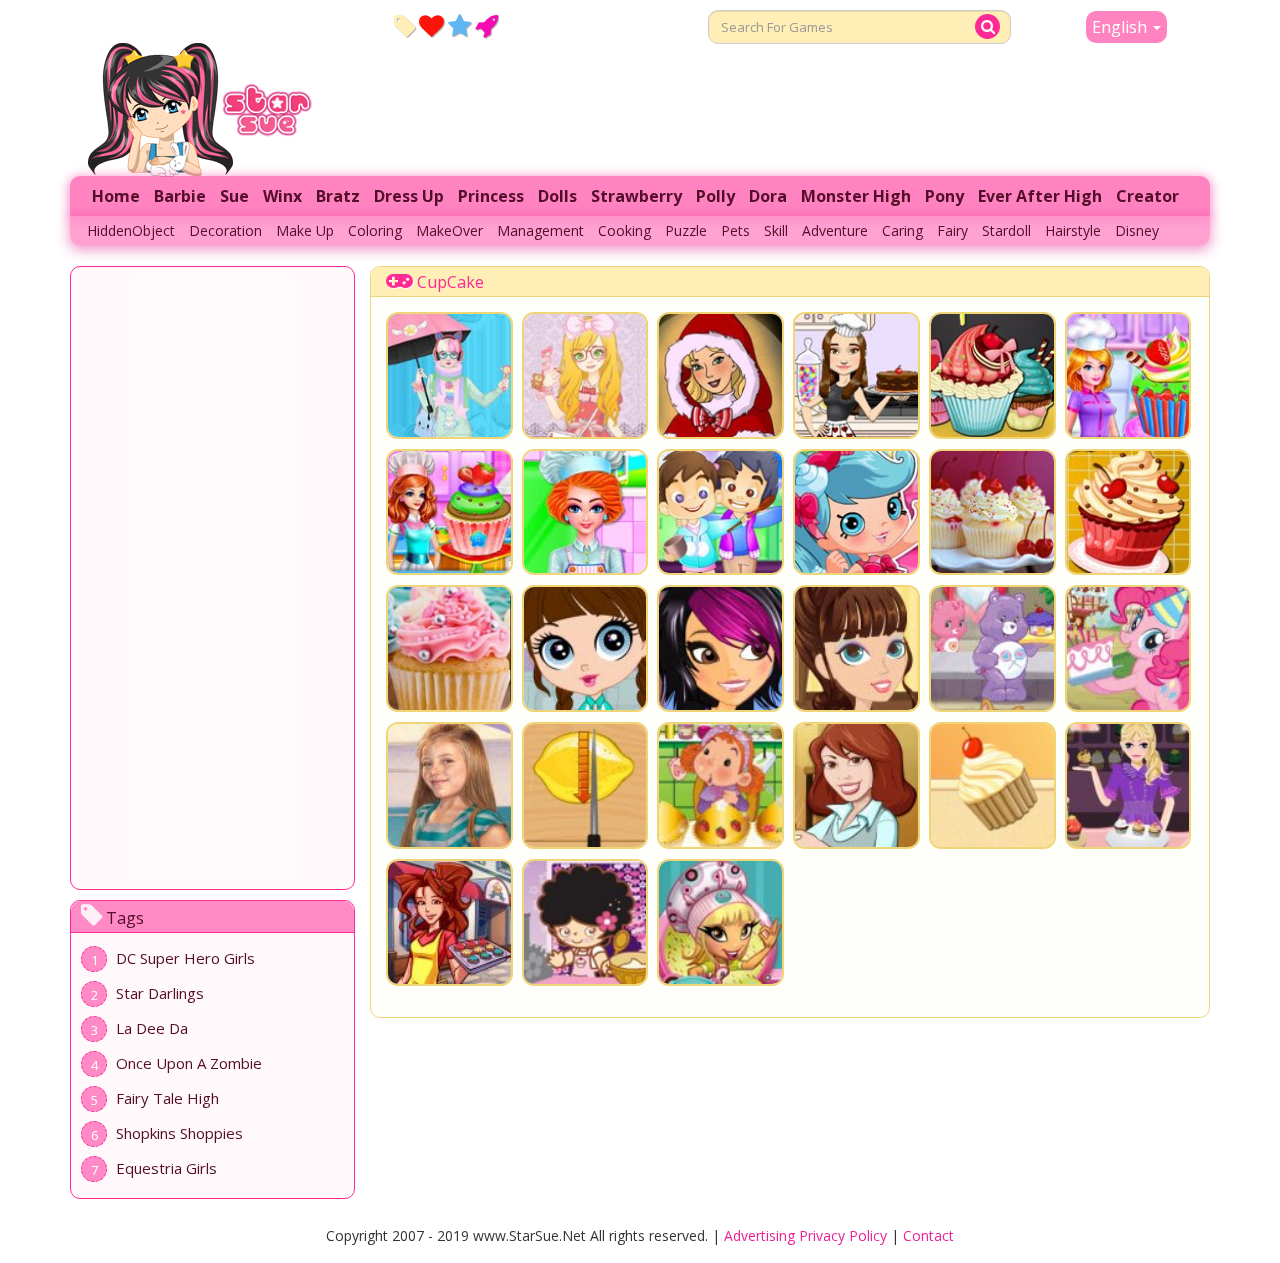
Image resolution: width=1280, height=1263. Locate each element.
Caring (902, 230)
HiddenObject (131, 230)
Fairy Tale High (167, 1098)
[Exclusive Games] (459, 25)
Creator (1147, 196)
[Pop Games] (431, 25)
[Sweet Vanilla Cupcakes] (1128, 512)
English (1121, 27)
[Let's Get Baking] (856, 785)
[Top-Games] (486, 25)
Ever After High (1040, 196)
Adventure (835, 230)
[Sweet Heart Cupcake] (449, 512)
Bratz (338, 196)
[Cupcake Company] (585, 922)
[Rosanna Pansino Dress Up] (856, 375)
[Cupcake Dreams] (1128, 648)
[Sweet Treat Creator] (585, 648)
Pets (735, 230)
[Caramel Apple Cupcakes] (992, 375)
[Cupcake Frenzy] (992, 785)
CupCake (450, 282)
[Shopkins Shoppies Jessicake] (856, 512)
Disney (1137, 230)
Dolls (557, 196)
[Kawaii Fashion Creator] (449, 375)
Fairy (952, 230)
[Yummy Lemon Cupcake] (585, 785)
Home (116, 196)
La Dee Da (152, 1028)
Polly (715, 196)
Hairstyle (1073, 230)
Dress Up (409, 196)
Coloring (375, 230)
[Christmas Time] (720, 375)
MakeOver (449, 230)
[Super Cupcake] (720, 512)
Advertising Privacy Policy (805, 1235)
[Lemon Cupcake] (585, 512)
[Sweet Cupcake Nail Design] (856, 648)
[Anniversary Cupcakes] (720, 785)
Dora (768, 196)
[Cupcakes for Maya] (1128, 785)
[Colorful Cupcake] (449, 648)
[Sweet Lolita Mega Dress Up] (585, 375)
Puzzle (686, 230)
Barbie (180, 196)
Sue (234, 196)
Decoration (225, 230)
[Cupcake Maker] (720, 922)
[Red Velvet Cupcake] (1128, 375)
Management (540, 230)
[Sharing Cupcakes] (992, 648)
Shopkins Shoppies (179, 1133)
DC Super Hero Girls (185, 958)
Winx (282, 196)
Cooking (624, 230)
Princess (491, 196)
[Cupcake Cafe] (449, 922)
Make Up (305, 230)
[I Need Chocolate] (720, 648)
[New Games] (404, 25)
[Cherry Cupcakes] (992, 512)
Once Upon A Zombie (189, 1063)
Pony (944, 196)
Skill (776, 230)
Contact (928, 1235)
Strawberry (636, 196)
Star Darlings (160, 993)
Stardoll (1006, 230)
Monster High (856, 196)
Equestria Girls (166, 1168)
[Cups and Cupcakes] (449, 785)
